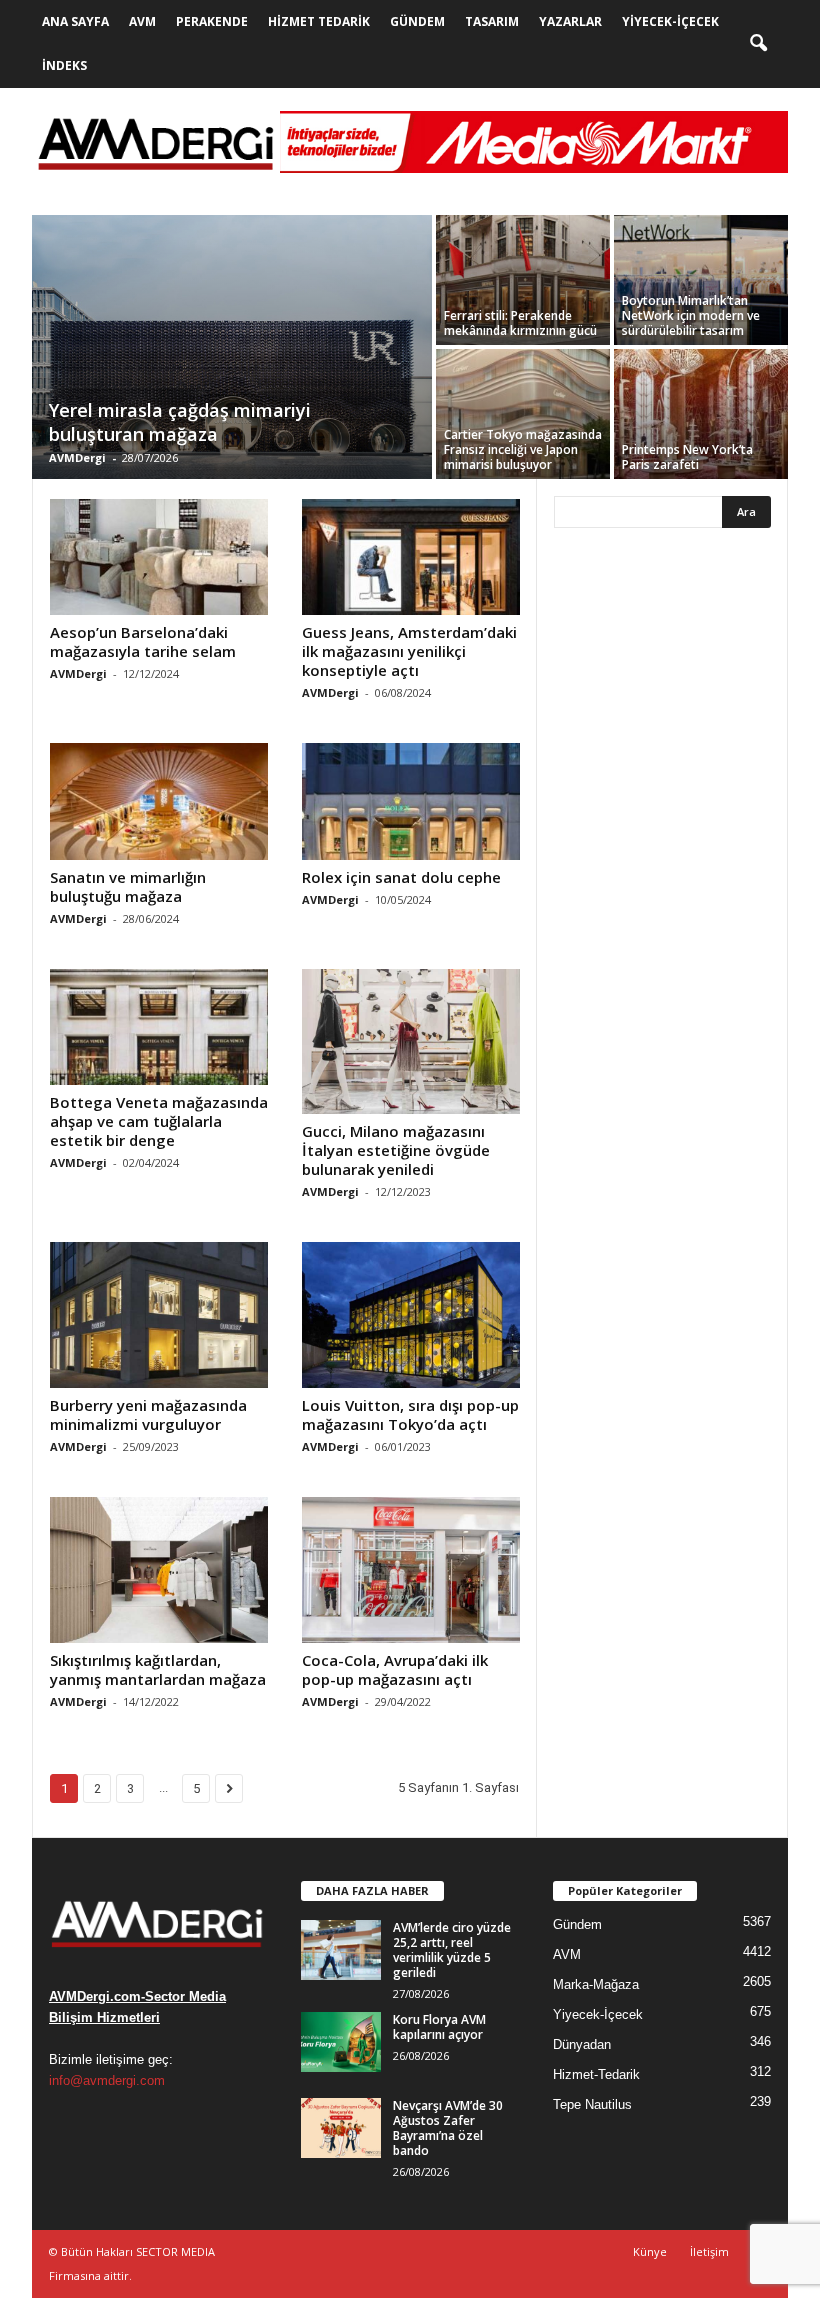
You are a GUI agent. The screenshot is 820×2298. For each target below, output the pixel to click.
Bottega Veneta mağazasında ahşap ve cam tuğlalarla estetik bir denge (159, 1121)
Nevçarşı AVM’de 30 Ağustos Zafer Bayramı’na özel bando (448, 2128)
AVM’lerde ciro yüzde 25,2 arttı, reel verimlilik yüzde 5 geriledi (452, 1950)
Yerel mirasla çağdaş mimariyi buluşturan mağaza (180, 422)
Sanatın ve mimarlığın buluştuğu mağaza (128, 886)
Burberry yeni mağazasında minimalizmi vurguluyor (148, 1414)
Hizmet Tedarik (319, 21)
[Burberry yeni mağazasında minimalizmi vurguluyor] (159, 1315)
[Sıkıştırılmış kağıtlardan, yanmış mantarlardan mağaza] (159, 1570)
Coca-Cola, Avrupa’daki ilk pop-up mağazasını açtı (395, 1669)
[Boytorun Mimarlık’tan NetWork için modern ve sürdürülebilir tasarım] (701, 280)
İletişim (709, 2251)
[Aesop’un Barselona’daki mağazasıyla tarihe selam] (159, 557)
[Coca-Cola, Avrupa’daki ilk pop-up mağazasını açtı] (411, 1570)
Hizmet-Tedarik (596, 2074)
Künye (650, 2251)
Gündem (417, 21)
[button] (758, 44)
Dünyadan (582, 2044)
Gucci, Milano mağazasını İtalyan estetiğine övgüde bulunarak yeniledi (396, 1150)
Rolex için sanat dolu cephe (401, 877)
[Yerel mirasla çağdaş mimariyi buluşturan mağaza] (232, 349)
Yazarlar (570, 21)
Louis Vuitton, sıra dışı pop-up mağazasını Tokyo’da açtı (410, 1414)
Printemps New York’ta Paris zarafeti (687, 457)
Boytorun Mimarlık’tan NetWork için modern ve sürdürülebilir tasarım (691, 315)
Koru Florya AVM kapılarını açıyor (439, 2027)
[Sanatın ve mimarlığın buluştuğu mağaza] (159, 801)
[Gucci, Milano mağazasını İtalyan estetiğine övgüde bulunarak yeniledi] (411, 1042)
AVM (142, 21)
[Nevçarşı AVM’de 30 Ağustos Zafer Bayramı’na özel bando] (341, 2128)
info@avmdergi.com (107, 2080)
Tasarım (492, 21)
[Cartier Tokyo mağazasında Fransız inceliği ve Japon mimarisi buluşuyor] (523, 414)
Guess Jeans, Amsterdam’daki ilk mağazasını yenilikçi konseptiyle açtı (409, 651)
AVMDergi (77, 457)
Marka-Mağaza (596, 1984)
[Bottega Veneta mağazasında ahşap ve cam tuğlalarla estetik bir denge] (159, 1027)
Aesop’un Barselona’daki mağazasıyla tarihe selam (143, 641)
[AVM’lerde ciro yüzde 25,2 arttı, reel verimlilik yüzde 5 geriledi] (341, 1950)
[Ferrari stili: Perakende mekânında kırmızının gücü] (523, 280)
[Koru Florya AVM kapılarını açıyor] (341, 2042)
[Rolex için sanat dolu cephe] (411, 801)
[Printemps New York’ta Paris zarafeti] (701, 414)
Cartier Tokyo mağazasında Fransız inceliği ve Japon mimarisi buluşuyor (523, 449)
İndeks (64, 65)
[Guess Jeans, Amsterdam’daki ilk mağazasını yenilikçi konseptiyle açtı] (411, 557)
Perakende (212, 21)
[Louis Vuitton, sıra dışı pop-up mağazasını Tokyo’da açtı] (411, 1315)
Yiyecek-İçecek (670, 21)
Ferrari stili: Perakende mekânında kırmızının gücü (520, 323)
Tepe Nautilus (592, 2104)
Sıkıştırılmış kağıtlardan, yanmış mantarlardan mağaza (158, 1669)
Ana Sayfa (75, 21)
